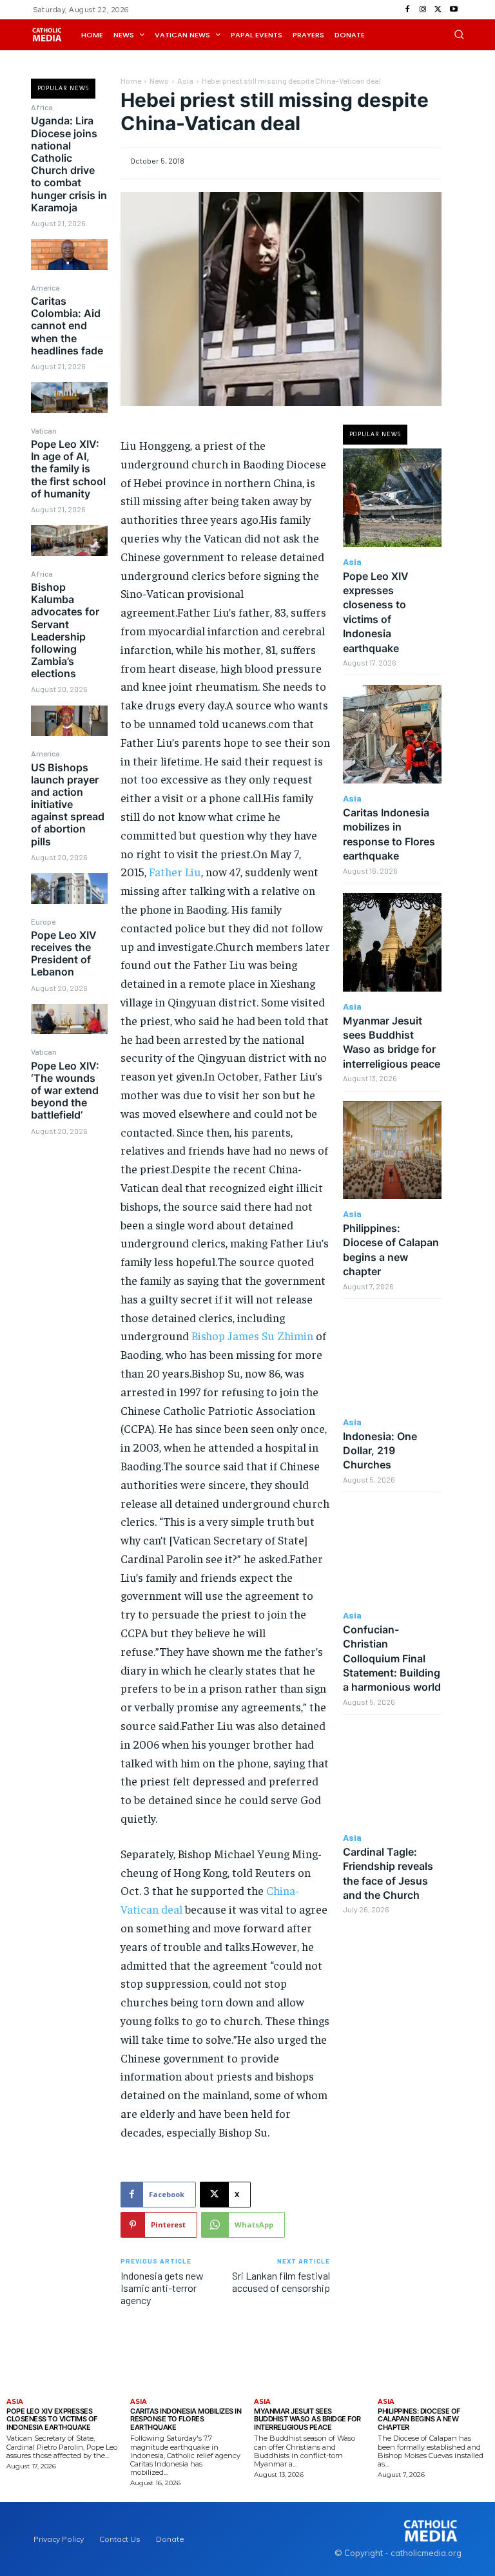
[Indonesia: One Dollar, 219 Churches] (392, 1358)
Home (131, 81)
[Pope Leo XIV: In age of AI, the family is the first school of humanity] (69, 540)
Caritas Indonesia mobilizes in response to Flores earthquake (186, 2419)
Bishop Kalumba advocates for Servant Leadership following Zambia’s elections (65, 630)
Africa (42, 107)
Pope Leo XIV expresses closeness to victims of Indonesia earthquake (52, 2419)
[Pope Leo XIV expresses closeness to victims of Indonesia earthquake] (392, 498)
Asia (185, 81)
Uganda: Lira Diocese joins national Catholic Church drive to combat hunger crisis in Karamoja (69, 164)
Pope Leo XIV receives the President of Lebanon (64, 954)
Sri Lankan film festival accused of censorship (281, 2282)
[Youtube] (454, 10)
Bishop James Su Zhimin (252, 1335)
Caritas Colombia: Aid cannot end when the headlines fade (67, 326)
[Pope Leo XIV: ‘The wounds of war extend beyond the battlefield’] (69, 1162)
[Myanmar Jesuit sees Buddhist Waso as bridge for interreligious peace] (392, 942)
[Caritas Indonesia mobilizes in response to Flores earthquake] (392, 734)
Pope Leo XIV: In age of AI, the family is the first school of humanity (68, 469)
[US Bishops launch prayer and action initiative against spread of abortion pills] (69, 888)
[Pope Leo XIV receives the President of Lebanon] (69, 1019)
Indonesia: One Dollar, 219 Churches (380, 1451)
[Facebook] (407, 10)
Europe (43, 921)
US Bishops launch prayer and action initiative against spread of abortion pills (68, 804)
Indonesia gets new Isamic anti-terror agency (162, 2288)
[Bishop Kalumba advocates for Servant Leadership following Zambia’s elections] (69, 721)
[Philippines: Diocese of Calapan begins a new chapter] (392, 1150)
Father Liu (175, 871)
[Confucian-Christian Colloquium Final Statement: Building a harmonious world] (392, 1551)
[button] (459, 34)
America (45, 287)
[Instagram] (423, 10)
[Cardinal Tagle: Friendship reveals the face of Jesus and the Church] (392, 1773)
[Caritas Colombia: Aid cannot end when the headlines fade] (69, 397)
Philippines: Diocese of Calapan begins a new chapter (419, 2419)
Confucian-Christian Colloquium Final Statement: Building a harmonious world (392, 1658)
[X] (438, 10)
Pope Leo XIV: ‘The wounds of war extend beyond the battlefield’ (65, 1091)
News (159, 81)
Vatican (44, 430)
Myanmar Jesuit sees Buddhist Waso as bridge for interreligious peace (392, 1042)
